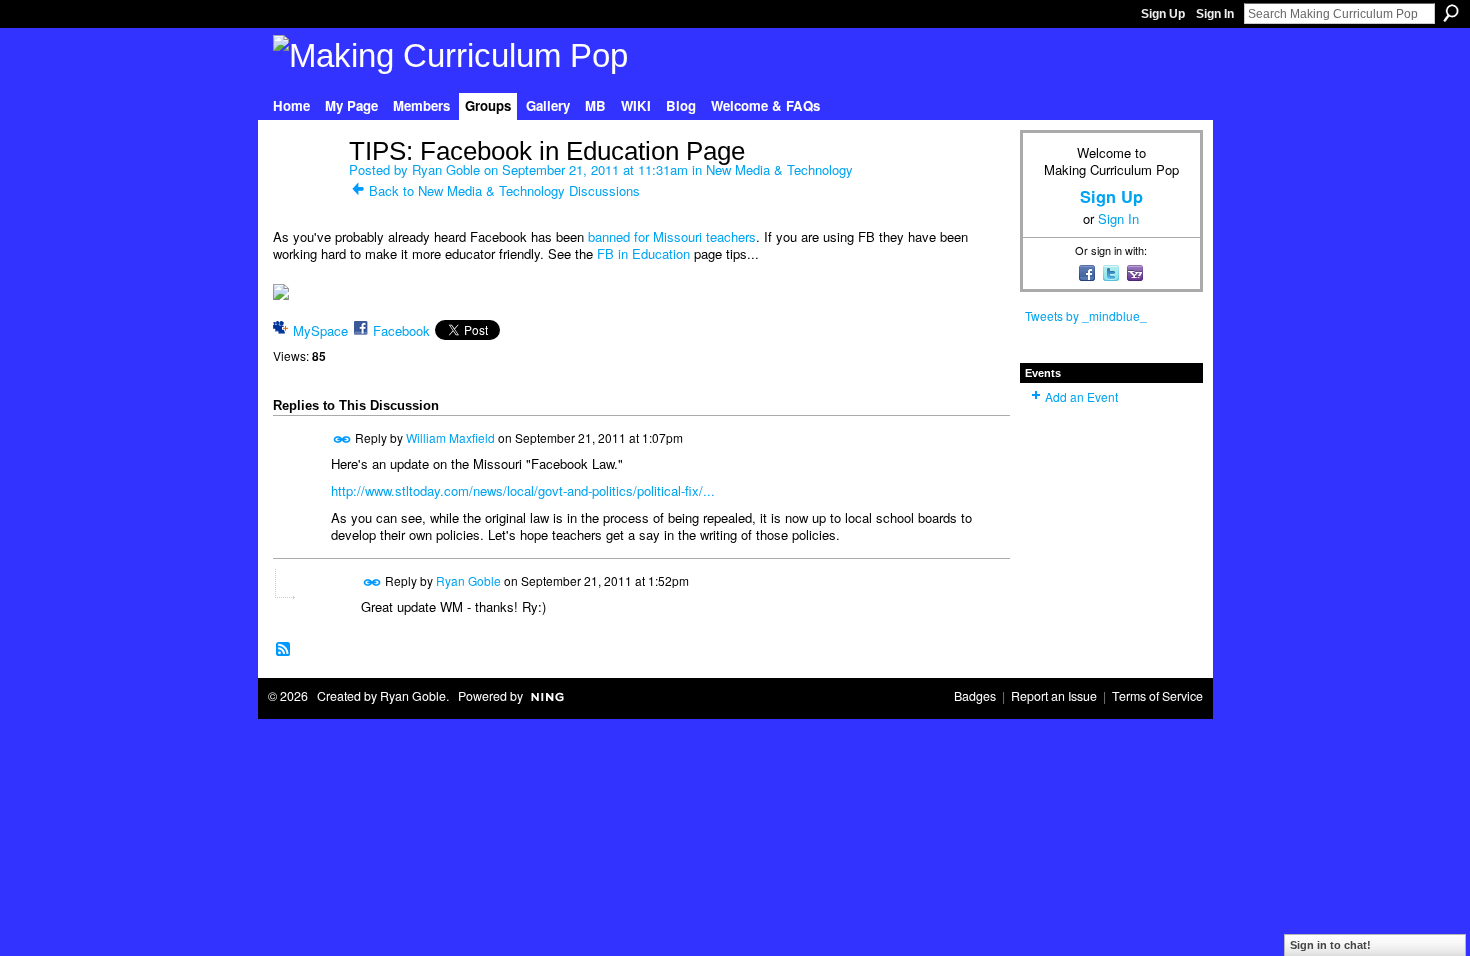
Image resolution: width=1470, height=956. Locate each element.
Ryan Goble (446, 169)
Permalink (342, 439)
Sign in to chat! (1330, 945)
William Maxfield (450, 437)
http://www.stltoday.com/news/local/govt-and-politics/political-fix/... (523, 490)
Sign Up (1163, 14)
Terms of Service (1157, 696)
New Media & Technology (779, 169)
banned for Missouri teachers (672, 236)
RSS (284, 650)
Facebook (401, 330)
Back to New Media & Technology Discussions (504, 190)
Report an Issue (1054, 696)
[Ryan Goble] (305, 193)
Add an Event (1081, 396)
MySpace (320, 330)
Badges (975, 696)
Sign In (1215, 14)
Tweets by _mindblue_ (1086, 315)
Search (1451, 13)
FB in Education (643, 253)
